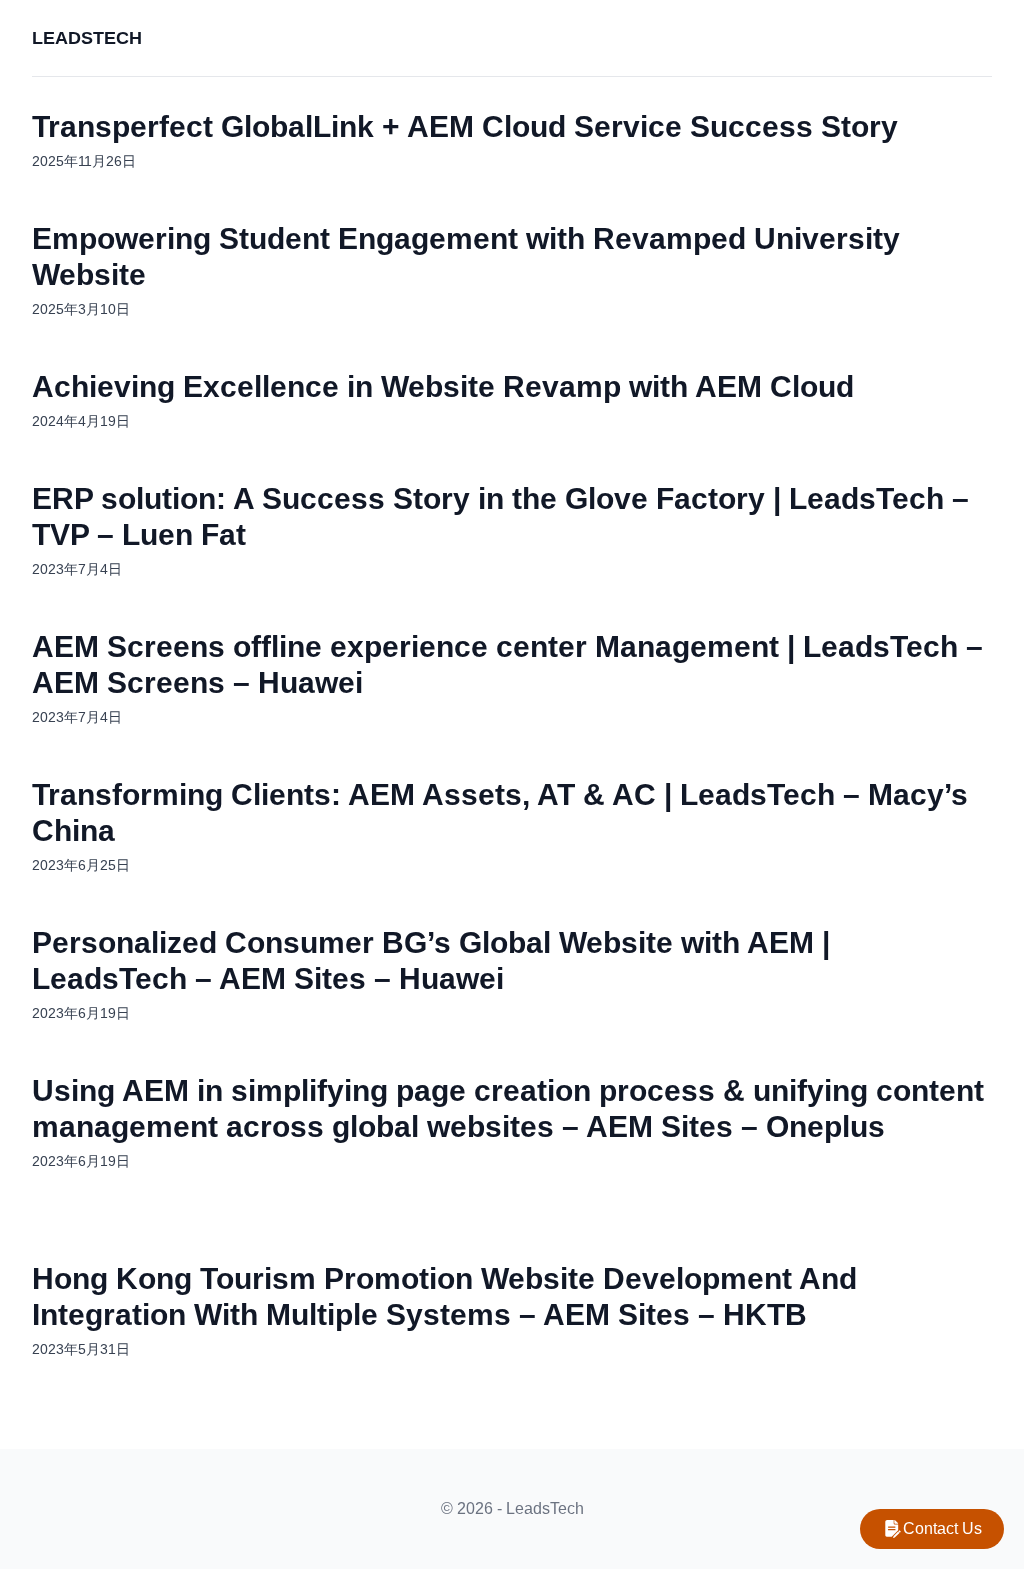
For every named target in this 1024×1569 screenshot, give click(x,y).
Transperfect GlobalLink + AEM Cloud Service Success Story (465, 126)
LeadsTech (87, 38)
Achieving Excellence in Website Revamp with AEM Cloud (443, 386)
